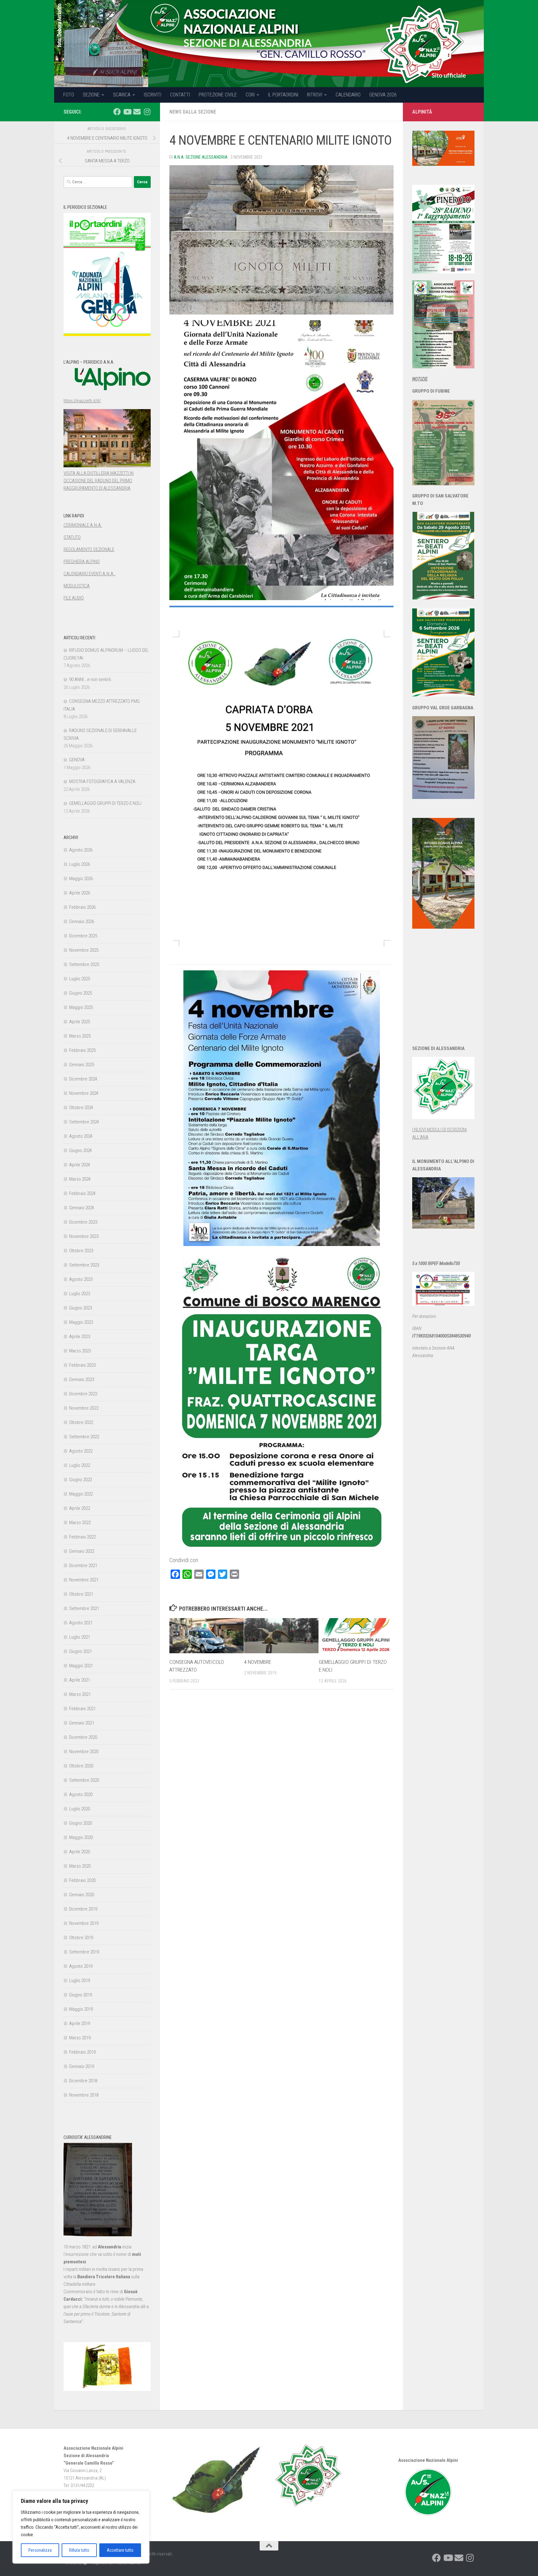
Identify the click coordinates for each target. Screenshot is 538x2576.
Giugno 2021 (80, 1651)
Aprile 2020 (80, 1852)
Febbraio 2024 (82, 1193)
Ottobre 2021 (81, 1594)
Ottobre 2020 (81, 1766)
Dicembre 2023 (83, 1222)
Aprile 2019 (80, 2023)
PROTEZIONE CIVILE (218, 95)
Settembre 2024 (84, 1122)
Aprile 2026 (80, 893)
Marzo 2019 (80, 2038)
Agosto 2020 (81, 1794)
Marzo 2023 (80, 1351)
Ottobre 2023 (81, 1251)
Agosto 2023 (81, 1279)
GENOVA (77, 760)
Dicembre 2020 (83, 1737)
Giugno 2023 (80, 1308)
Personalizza (40, 2550)
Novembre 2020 (84, 1752)
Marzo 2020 (80, 1866)
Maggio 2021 (81, 1666)
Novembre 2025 (84, 950)
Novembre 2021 (84, 1580)
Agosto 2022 (81, 1451)
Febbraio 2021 (82, 1709)
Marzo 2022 (80, 1523)
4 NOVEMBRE (258, 1662)
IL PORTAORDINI (283, 95)
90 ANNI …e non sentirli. (91, 679)
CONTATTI (180, 95)
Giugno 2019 (80, 1995)
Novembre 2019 (84, 1923)
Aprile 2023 (80, 1337)
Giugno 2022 (80, 1480)
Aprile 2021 (80, 1680)
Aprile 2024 (80, 1165)
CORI (250, 95)
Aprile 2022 (80, 1508)
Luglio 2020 (80, 1809)
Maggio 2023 (81, 1322)
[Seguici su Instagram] (147, 112)
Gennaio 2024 (82, 1208)
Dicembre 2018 (83, 2081)
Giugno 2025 (80, 993)
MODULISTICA (77, 586)
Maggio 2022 (81, 1494)
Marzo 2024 (80, 1179)
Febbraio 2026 (82, 907)
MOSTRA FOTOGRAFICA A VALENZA (102, 782)
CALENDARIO (348, 95)
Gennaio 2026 (82, 922)
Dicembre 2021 (83, 1566)
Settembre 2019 (84, 1952)
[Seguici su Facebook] (117, 112)
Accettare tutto (120, 2550)
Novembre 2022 (84, 1408)
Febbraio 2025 (82, 1050)
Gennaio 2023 (82, 1379)
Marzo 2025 (80, 1036)
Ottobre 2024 (81, 1108)
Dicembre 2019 (83, 1909)
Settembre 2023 (84, 1265)
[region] (81, 2527)
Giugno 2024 (80, 1150)
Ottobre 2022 (81, 1422)
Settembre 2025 (84, 964)
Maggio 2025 (81, 1007)
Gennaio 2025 (82, 1065)
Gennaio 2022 (82, 1551)
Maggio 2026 (81, 879)
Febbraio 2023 (82, 1365)
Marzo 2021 (80, 1694)
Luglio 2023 (80, 1294)
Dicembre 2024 (83, 1079)
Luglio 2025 (80, 979)
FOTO (69, 95)
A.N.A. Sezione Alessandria (201, 157)
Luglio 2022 (80, 1465)
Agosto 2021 (81, 1623)
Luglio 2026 (80, 864)
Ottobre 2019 (81, 1938)
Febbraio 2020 (82, 1880)
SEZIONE (91, 95)
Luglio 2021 (80, 1637)
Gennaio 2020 (82, 1895)
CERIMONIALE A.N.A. (83, 525)
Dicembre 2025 (83, 936)
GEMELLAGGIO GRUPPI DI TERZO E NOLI (105, 803)
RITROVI (315, 95)
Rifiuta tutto (79, 2550)
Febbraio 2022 (82, 1537)
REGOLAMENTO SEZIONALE (89, 549)
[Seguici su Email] (137, 112)
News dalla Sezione (193, 112)
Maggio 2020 (81, 1837)
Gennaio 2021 (82, 1723)
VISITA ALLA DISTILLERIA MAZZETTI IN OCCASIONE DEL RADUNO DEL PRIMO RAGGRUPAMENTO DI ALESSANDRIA (99, 481)
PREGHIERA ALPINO (82, 562)
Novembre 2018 (84, 2095)
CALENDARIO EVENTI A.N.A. (90, 574)
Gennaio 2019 (82, 2066)
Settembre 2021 (84, 1608)
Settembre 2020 (84, 1780)
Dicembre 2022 (83, 1394)
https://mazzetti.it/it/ (82, 401)
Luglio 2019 (80, 1981)
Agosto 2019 (81, 1966)
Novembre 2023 (84, 1236)
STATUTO (72, 537)
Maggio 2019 (81, 2009)
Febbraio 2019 (82, 2052)
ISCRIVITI (153, 95)
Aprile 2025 (80, 1022)
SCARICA (122, 95)
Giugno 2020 (80, 1823)
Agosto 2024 (81, 1136)
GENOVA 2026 (383, 95)
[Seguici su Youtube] (127, 112)
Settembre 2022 (84, 1437)
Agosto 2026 (81, 850)
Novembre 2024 (84, 1093)
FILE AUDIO (74, 598)
